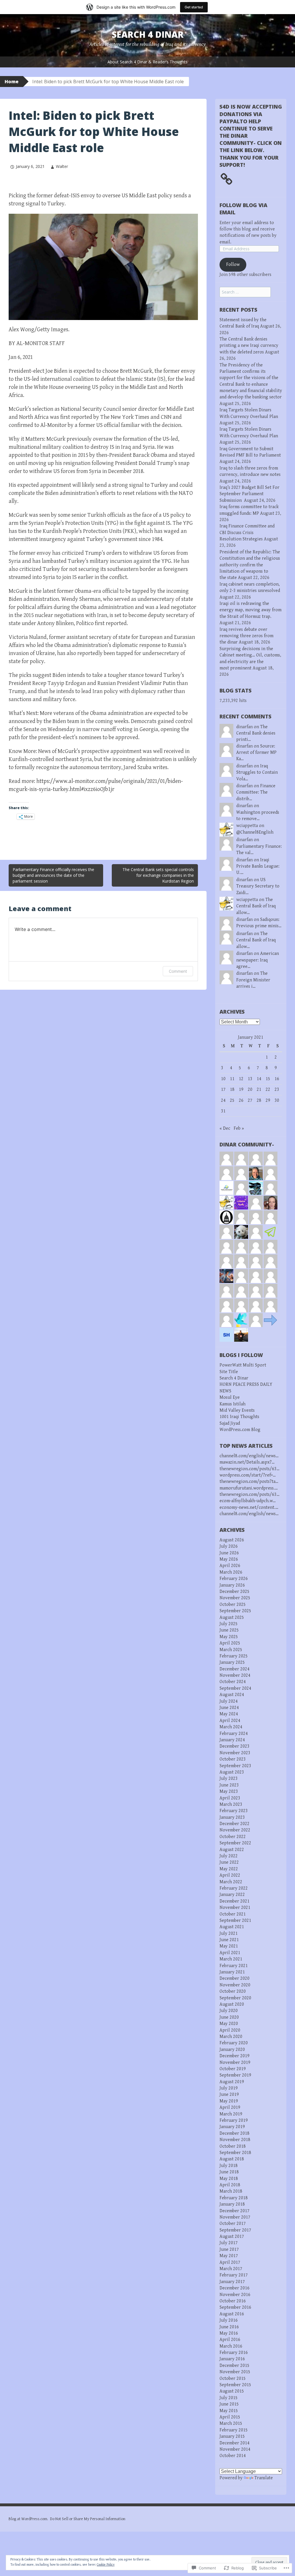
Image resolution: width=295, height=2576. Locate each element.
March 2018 (231, 2191)
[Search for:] (245, 292)
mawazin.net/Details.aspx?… (247, 1462)
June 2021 (229, 1940)
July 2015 (229, 2398)
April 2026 (230, 1566)
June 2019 (229, 2095)
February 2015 (234, 2430)
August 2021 (232, 1927)
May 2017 (229, 2256)
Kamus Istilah (232, 1404)
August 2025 (232, 1618)
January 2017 (232, 2282)
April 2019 (230, 2107)
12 (241, 1079)
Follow (233, 265)
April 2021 (230, 1953)
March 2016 (231, 2346)
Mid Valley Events (237, 1410)
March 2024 (231, 1727)
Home (12, 82)
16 (277, 1079)
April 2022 (230, 1875)
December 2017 (235, 2211)
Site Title (229, 1372)
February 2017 (234, 2275)
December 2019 (235, 2056)
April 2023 (230, 1798)
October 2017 (233, 2224)
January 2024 (232, 1740)
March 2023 (231, 1804)
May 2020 (229, 2024)
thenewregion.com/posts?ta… (249, 1482)
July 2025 (229, 1624)
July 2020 (229, 2011)
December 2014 (235, 2443)
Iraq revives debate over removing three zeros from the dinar (246, 636)
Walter (62, 166)
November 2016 (235, 2295)
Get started (194, 7)
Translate (264, 2478)
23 (277, 1090)
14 (259, 1079)
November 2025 (235, 1598)
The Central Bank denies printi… (256, 733)
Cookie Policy (106, 2565)
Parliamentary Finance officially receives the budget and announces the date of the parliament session (53, 875)
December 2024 (235, 1669)
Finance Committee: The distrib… (256, 792)
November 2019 (235, 2063)
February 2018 (234, 2198)
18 (232, 1090)
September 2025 (235, 1611)
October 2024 (233, 1682)
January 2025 (232, 1662)
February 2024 (234, 1734)
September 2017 (235, 2230)
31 (223, 1111)
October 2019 (233, 2069)
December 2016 (235, 2288)
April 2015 (230, 2417)
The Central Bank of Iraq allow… (256, 906)
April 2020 (230, 2030)
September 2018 (235, 2153)
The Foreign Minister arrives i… (253, 980)
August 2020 (232, 2004)
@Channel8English (255, 832)
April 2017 (230, 2262)
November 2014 (235, 2449)
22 (268, 1090)
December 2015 (235, 2366)
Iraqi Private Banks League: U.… (258, 866)
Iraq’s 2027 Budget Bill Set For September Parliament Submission (249, 494)
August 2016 (232, 2314)
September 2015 (235, 2385)
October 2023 (233, 1759)
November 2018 (235, 2140)
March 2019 (231, 2114)
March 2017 (231, 2269)
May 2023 (229, 1792)
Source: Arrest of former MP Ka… (256, 753)
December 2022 (235, 1824)
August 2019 (232, 2082)
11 (232, 1079)
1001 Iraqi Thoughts (239, 1417)
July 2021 (229, 1934)
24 (223, 1100)
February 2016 (234, 2353)
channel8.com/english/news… (249, 1456)
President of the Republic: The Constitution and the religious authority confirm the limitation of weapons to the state (250, 565)
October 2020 (233, 1991)
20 (250, 1090)
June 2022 (229, 1862)
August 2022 (232, 1850)
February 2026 (234, 1579)
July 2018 (229, 2166)
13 (250, 1079)
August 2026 (232, 1540)
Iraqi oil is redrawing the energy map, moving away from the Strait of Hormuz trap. (250, 610)
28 (259, 1100)
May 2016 (229, 2333)
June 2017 (229, 2249)
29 (268, 1100)
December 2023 (235, 1746)
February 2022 (234, 1888)
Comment (178, 971)
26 (241, 1100)
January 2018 (232, 2204)
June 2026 (229, 1553)
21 (259, 1090)
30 (277, 1100)
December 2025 (235, 1592)
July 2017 (229, 2243)
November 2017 (235, 2217)
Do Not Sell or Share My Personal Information (88, 2519)
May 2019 (229, 2101)
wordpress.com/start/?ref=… (248, 1475)
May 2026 (229, 1559)
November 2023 (235, 1753)
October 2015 (233, 2379)
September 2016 (235, 2307)
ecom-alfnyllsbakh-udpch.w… (248, 1501)
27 (250, 1100)
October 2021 (233, 1914)
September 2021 (235, 1921)
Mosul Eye (230, 1397)
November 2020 (235, 1985)
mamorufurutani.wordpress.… (249, 1488)
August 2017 (232, 2237)
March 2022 (231, 1882)
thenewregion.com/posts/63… (249, 1469)
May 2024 (229, 1714)
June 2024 (229, 1708)
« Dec (225, 1128)
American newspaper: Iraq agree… (258, 960)
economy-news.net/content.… (249, 1507)
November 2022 (235, 1830)
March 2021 (231, 1959)
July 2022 (229, 1856)
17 (223, 1090)
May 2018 (229, 2179)
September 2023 (235, 1766)
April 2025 (230, 1643)
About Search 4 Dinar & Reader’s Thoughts (147, 62)
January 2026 (232, 1585)
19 (241, 1090)
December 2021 (235, 1901)
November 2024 (235, 1675)
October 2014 (233, 2456)
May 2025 (229, 1637)
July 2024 (229, 1701)
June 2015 (229, 2404)
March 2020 (231, 2037)
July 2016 (229, 2320)
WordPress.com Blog (240, 1430)
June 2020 (229, 2017)
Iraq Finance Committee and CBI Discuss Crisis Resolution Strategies (247, 533)
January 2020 (232, 2050)
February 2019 (234, 2120)
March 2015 (231, 2423)
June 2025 (229, 1630)
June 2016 (229, 2327)
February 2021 (234, 1966)
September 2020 (235, 1998)
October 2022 (233, 1837)
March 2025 (231, 1650)
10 (223, 1079)
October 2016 (233, 2301)
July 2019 (229, 2088)
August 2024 (232, 1695)
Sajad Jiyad (230, 1423)
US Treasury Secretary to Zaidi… (258, 886)
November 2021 (235, 1908)
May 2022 (229, 1869)
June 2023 (229, 1785)
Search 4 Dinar (148, 34)
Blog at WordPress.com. (28, 2519)
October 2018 (233, 2146)
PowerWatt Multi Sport (243, 1365)
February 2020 (234, 2043)
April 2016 (230, 2340)
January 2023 (232, 1817)
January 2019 (232, 2127)
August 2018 (232, 2159)
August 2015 (232, 2391)
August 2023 (232, 1772)
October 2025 (233, 1605)
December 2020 (235, 1978)
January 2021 (232, 1972)
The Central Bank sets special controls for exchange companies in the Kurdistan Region (158, 875)
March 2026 (231, 1572)
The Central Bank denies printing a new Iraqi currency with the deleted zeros (249, 346)
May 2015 (229, 2411)
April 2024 (230, 1721)
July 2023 (229, 1779)
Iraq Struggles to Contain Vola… (257, 773)
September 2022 (235, 1843)
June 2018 (229, 2172)
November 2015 (235, 2372)
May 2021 (229, 1946)
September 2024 (235, 1688)
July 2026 (229, 1546)
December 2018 (235, 2133)
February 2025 (234, 1656)
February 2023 (234, 1811)
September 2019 (235, 2075)
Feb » (239, 1128)
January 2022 (232, 1895)
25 (232, 1100)
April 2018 (230, 2185)
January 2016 (232, 2359)
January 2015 (232, 2436)
